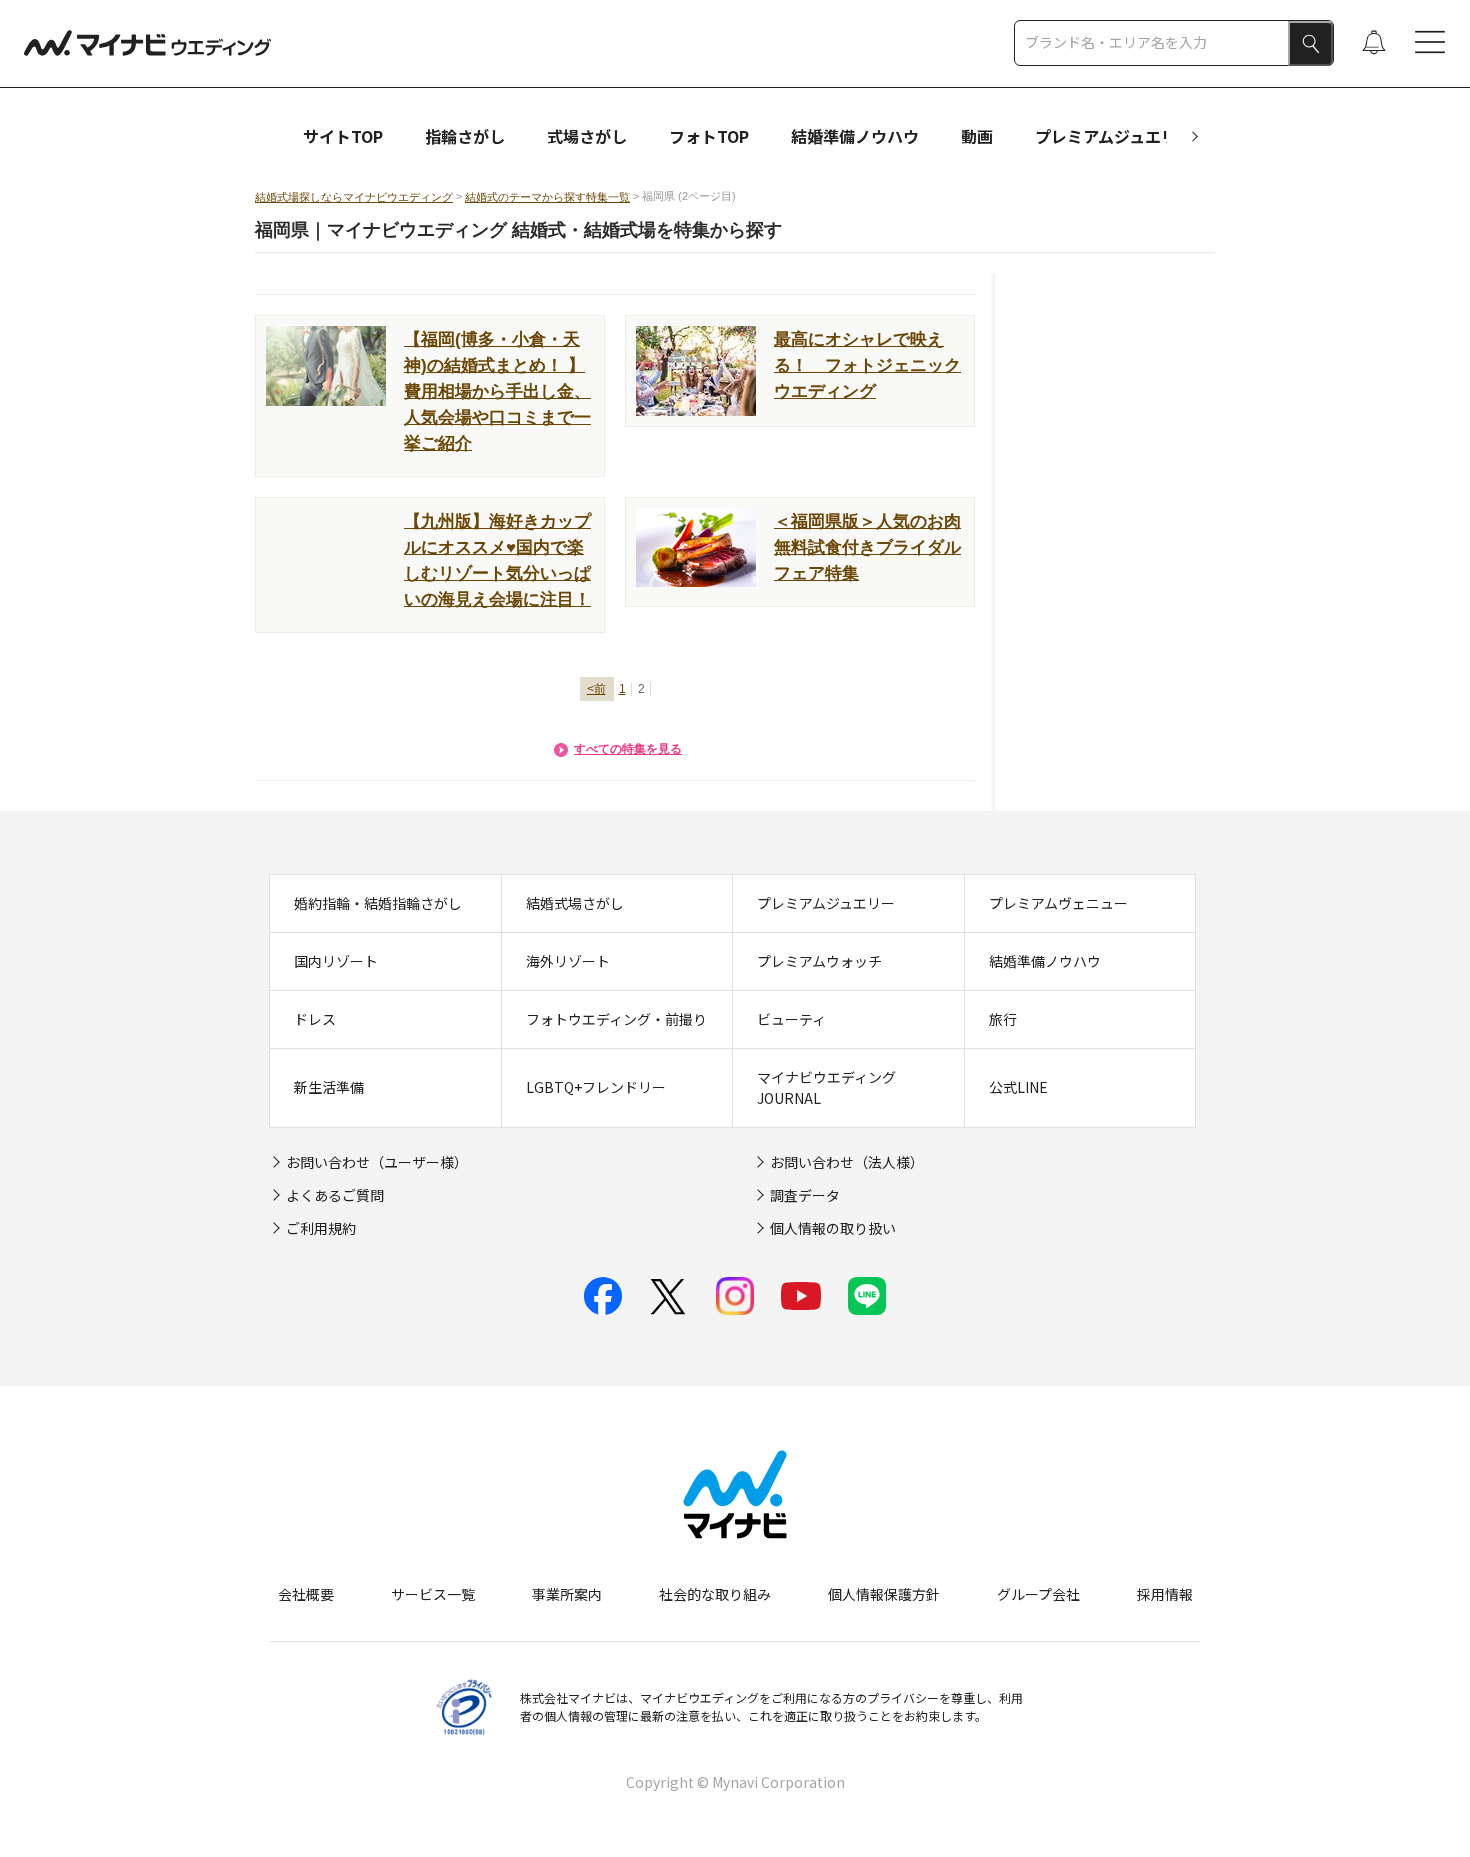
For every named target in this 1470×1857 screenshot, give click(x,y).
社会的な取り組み (715, 1594)
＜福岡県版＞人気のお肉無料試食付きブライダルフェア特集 (867, 547)
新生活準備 (329, 1087)
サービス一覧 (433, 1594)
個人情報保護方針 (884, 1594)
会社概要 (306, 1594)
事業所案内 (567, 1594)
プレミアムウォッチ (819, 961)
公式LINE (1018, 1087)
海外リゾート (568, 961)
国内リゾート (336, 961)
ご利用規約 (321, 1228)
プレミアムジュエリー (1114, 136)
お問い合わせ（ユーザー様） (377, 1162)
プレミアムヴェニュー (1058, 903)
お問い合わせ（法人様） (847, 1162)
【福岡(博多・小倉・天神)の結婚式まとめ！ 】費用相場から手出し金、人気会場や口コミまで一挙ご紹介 (497, 391)
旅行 (1003, 1019)
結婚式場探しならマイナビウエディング (354, 197)
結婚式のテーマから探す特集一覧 (547, 197)
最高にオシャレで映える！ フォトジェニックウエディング (867, 365)
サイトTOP (343, 136)
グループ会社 (1038, 1594)
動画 (977, 136)
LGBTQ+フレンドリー (596, 1087)
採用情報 (1165, 1594)
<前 (596, 689)
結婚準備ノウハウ (855, 136)
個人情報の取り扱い (833, 1228)
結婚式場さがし (575, 903)
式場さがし (587, 136)
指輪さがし (465, 136)
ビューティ (791, 1019)
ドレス (315, 1019)
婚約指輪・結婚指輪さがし (378, 903)
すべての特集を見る (628, 749)
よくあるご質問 (335, 1195)
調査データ (805, 1195)
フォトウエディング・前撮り (616, 1019)
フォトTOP (709, 136)
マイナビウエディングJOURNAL (826, 1087)
